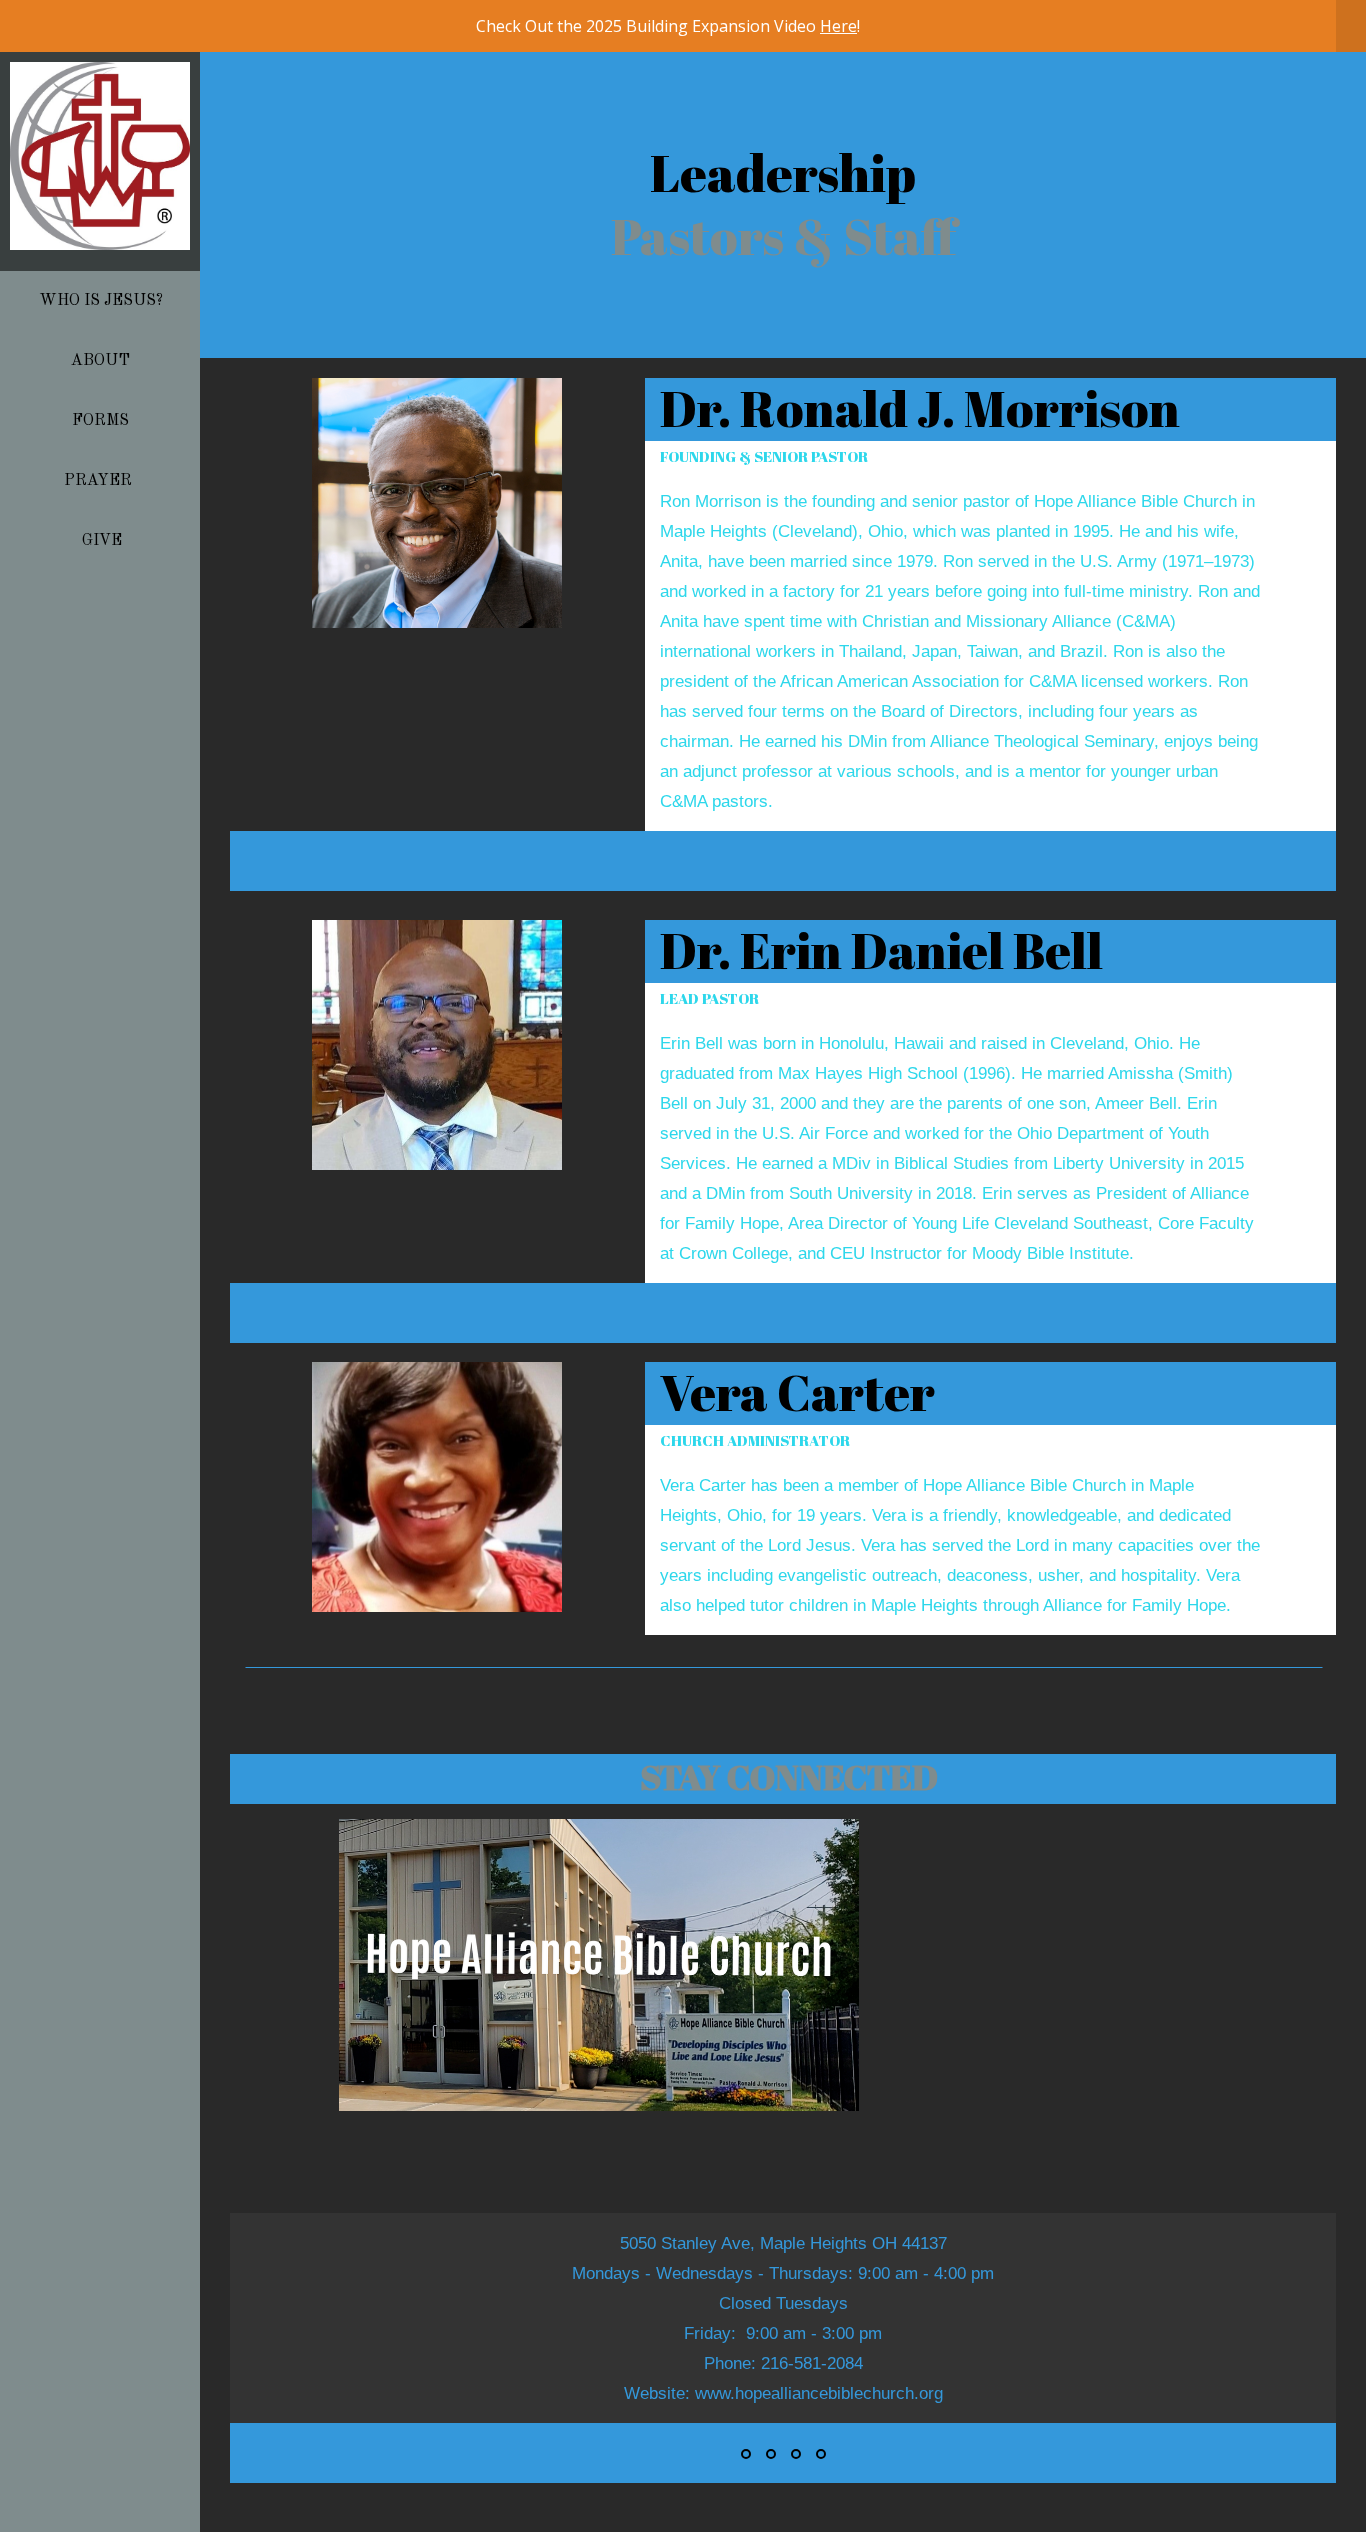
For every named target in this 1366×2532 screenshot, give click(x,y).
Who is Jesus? (101, 301)
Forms (102, 421)
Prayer (102, 481)
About (102, 361)
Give (102, 541)
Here (838, 26)
